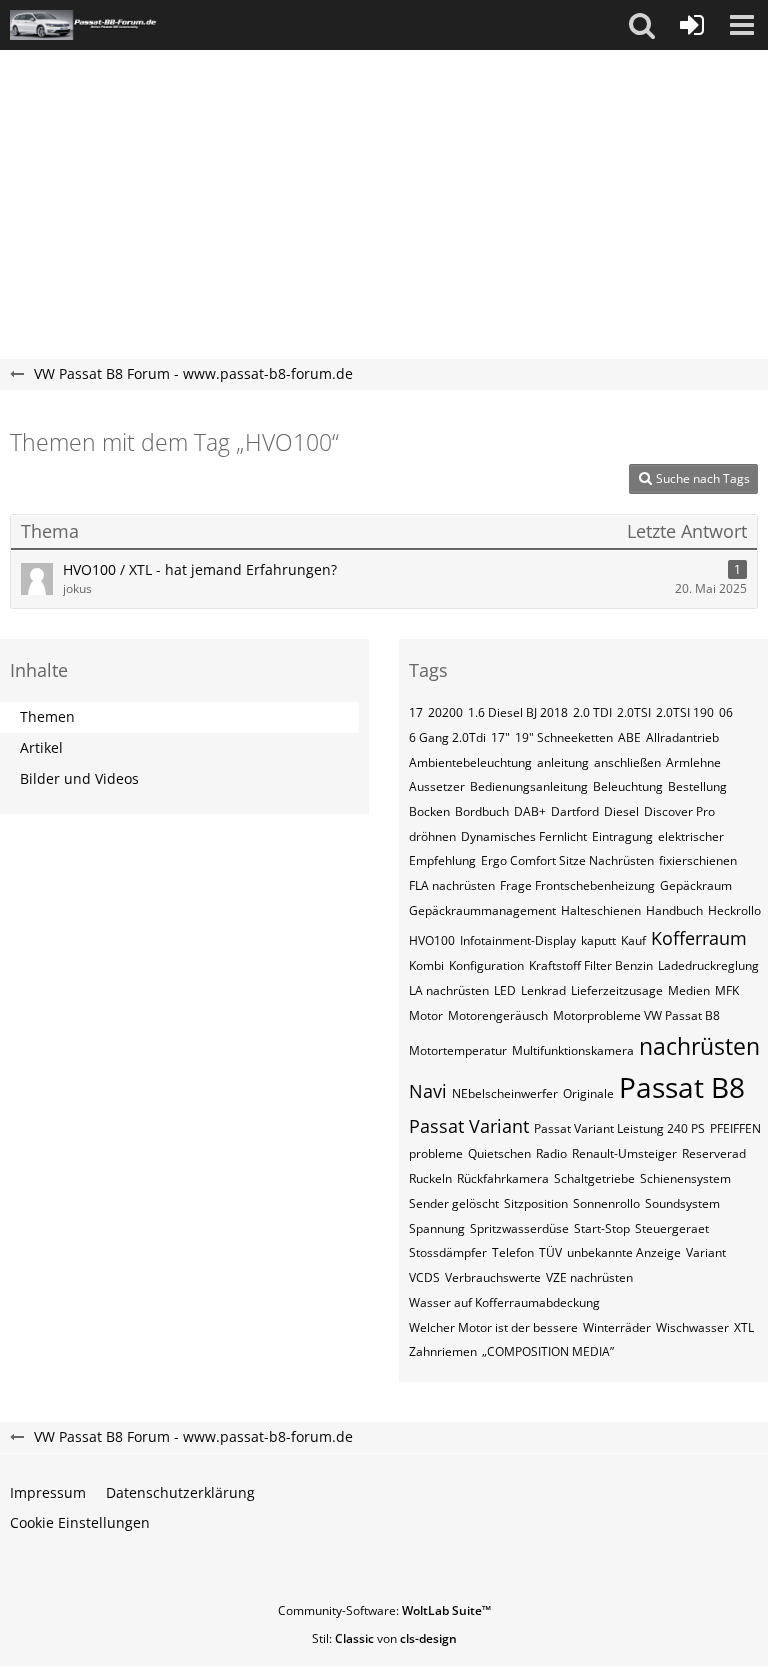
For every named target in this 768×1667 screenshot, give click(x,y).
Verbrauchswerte (493, 1277)
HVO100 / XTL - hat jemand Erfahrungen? (200, 569)
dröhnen (432, 836)
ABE (629, 737)
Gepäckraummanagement (482, 910)
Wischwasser (692, 1327)
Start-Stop (602, 1228)
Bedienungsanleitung (529, 786)
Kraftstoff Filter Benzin (591, 965)
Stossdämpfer (448, 1252)
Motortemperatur (458, 1050)
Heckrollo (734, 910)
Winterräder (617, 1327)
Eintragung (622, 836)
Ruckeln (430, 1178)
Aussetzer (437, 786)
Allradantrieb (682, 737)
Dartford (575, 811)
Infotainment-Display (518, 940)
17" (500, 737)
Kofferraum (699, 938)
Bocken (429, 811)
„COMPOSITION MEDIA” (548, 1351)
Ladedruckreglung (708, 965)
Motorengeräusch (498, 1015)
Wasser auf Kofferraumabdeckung (504, 1302)
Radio (551, 1153)
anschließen (627, 762)
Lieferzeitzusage (617, 990)
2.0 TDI (592, 712)
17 (416, 712)
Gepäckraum (696, 885)
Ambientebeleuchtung (470, 762)
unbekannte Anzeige (624, 1252)
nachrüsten (699, 1046)
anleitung (563, 762)
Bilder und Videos (79, 778)
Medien (689, 990)
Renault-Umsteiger (624, 1153)
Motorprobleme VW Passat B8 (636, 1015)
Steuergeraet (672, 1228)
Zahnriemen (443, 1351)
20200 (445, 712)
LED (505, 990)
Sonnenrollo (606, 1203)
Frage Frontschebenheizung (577, 885)
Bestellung (697, 786)
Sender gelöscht (454, 1203)
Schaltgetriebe (594, 1178)
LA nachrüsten (449, 990)
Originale (588, 1093)
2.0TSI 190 (685, 712)
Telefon (513, 1252)
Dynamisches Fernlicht (524, 836)
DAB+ (530, 811)
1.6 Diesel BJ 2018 (518, 712)
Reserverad (714, 1153)
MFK (727, 990)
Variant (706, 1252)
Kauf (633, 940)
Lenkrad (543, 990)
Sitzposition (536, 1203)
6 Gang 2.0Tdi (447, 737)
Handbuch (674, 910)
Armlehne (693, 762)
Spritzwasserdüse (519, 1228)
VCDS (424, 1277)
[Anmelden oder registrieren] (692, 25)
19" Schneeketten (564, 737)
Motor (426, 1015)
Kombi (426, 965)
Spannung (437, 1228)
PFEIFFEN (735, 1128)
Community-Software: (384, 1610)
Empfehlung (442, 860)
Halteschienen (601, 910)
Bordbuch (482, 811)
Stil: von (384, 1638)
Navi (428, 1091)
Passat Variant (469, 1126)
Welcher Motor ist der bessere (493, 1327)
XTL (744, 1327)
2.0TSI (634, 712)
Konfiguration (486, 965)
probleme (436, 1153)
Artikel (41, 747)
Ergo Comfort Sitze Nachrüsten (567, 860)
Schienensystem (685, 1178)
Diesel (621, 811)
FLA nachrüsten (452, 885)
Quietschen (499, 1153)
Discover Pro (679, 811)
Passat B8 (682, 1087)
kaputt (598, 940)
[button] (642, 25)
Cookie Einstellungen (80, 1522)
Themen (47, 716)
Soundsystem (682, 1203)
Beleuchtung (628, 786)
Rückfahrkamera (503, 1178)
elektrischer (691, 836)
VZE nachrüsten (589, 1277)
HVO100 (432, 940)
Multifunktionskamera (573, 1050)
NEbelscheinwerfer (505, 1093)
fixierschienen (698, 860)
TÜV (550, 1252)
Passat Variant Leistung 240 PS (619, 1128)
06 (726, 712)
